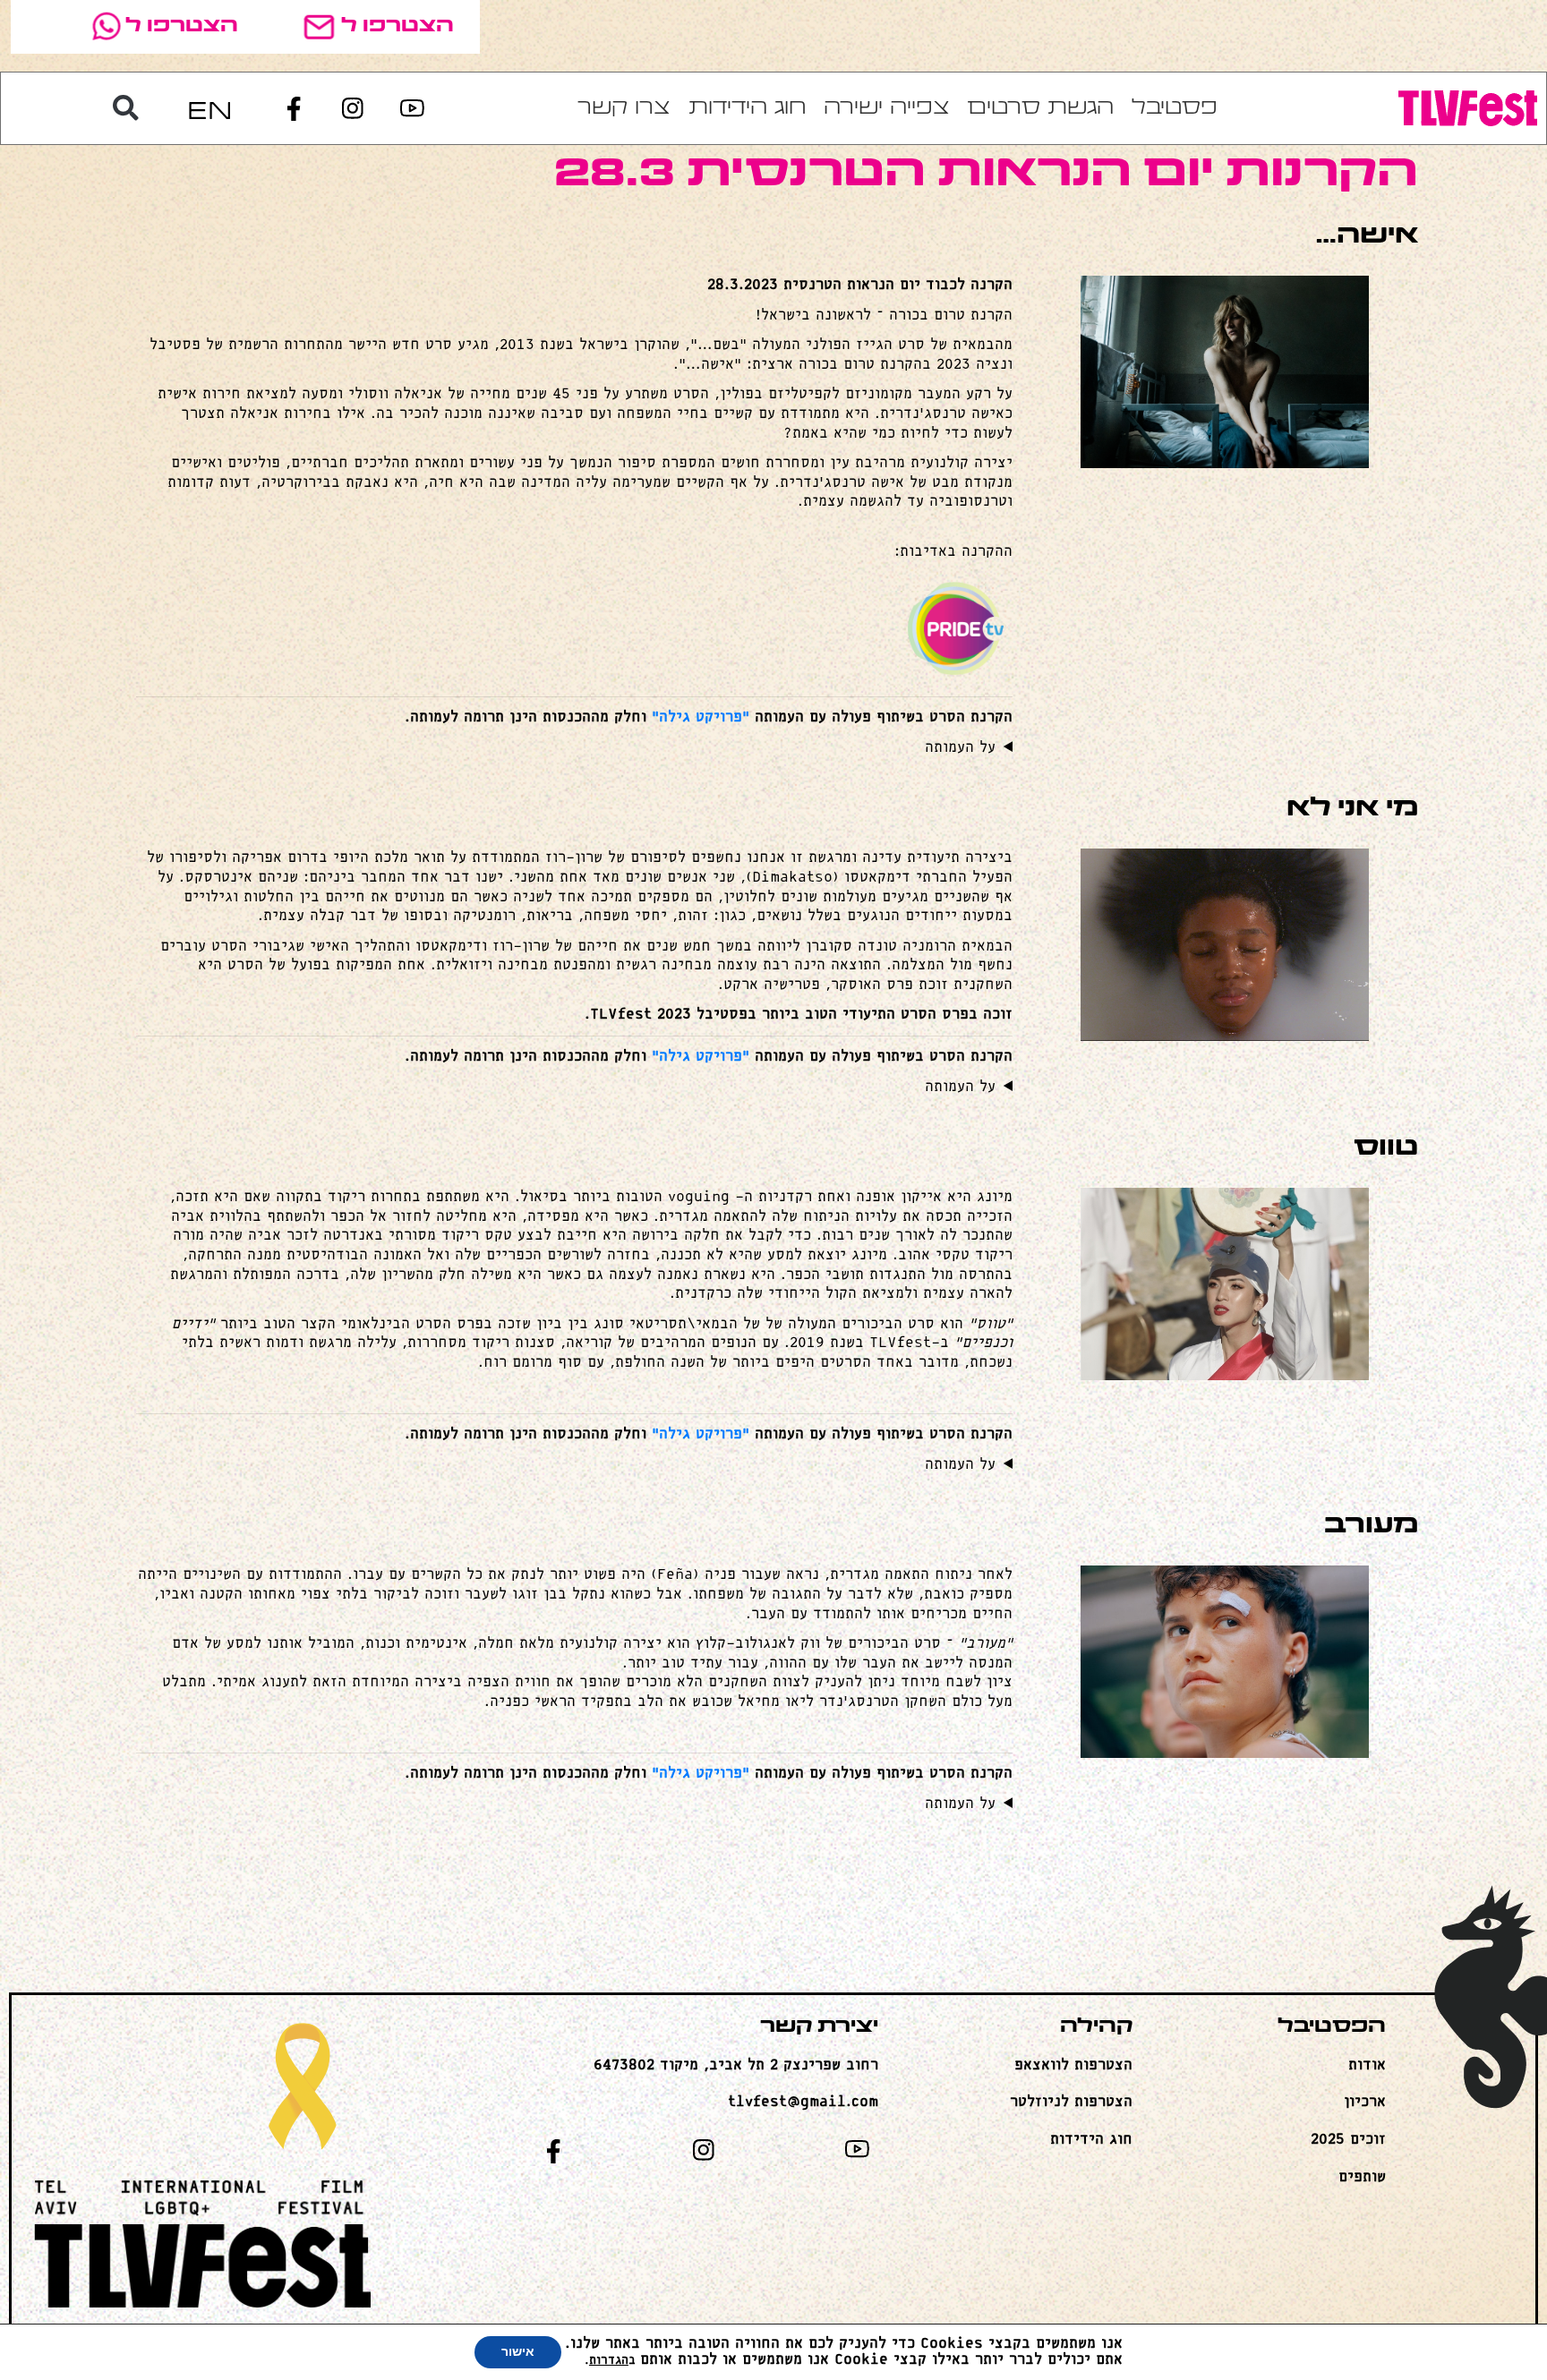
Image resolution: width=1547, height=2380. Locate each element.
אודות (1367, 2065)
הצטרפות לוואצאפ (1073, 2065)
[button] (126, 108)
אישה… (1367, 236)
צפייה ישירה (887, 108)
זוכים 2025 (1348, 2140)
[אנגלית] (209, 109)
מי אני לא (1352, 809)
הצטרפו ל (397, 26)
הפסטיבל (1332, 2027)
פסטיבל (1175, 108)
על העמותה (960, 748)
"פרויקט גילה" (701, 717)
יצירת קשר (819, 2027)
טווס (1386, 1148)
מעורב (1371, 1526)
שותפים (1362, 2177)
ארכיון (1365, 2102)
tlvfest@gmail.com (803, 2102)
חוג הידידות (747, 108)
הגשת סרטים (1041, 108)
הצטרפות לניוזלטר (1071, 2102)
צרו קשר (624, 108)
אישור (518, 2352)
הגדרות (609, 2361)
